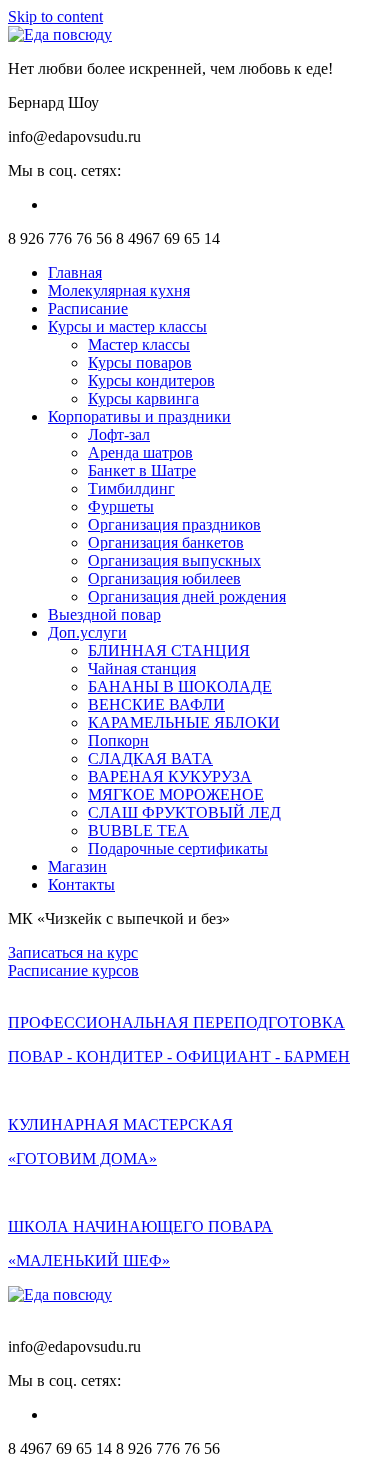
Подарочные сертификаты (178, 848)
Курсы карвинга (143, 398)
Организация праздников (174, 524)
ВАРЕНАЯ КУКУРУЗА (170, 776)
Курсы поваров (140, 362)
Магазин (77, 866)
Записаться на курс (73, 952)
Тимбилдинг (131, 488)
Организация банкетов (166, 542)
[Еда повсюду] (60, 34)
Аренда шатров (140, 452)
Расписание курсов (73, 970)
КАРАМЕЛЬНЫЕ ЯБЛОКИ (184, 722)
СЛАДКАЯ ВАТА (150, 758)
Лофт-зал (119, 434)
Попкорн (118, 740)
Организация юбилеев (164, 578)
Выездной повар (104, 614)
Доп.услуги (87, 632)
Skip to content (55, 16)
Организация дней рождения (187, 596)
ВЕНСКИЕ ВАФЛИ (156, 704)
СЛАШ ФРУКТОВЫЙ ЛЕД (184, 812)
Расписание (88, 308)
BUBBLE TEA (138, 830)
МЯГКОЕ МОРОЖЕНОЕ (176, 794)
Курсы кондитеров (151, 380)
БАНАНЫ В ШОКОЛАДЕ (180, 686)
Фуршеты (121, 506)
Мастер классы (139, 344)
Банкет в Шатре (142, 470)
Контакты (81, 884)
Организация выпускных (174, 560)
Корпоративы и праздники (139, 416)
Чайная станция (142, 668)
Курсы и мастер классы (127, 326)
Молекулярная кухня (119, 290)
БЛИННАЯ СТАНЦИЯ (169, 650)
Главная (75, 272)
